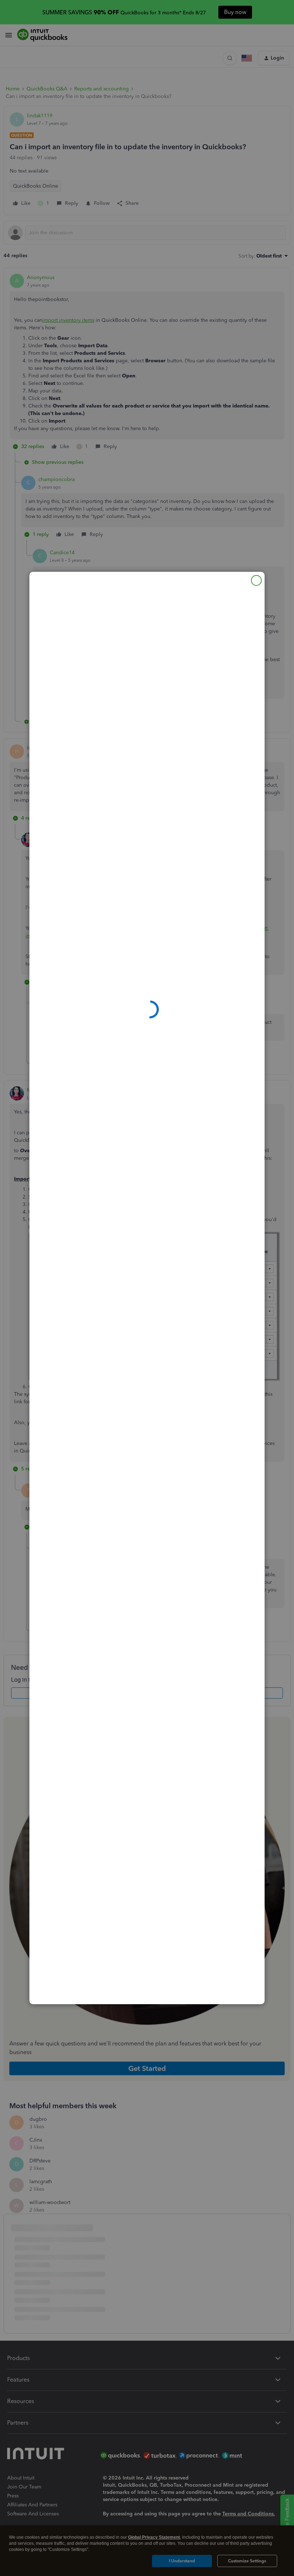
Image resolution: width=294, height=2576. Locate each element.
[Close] (256, 580)
